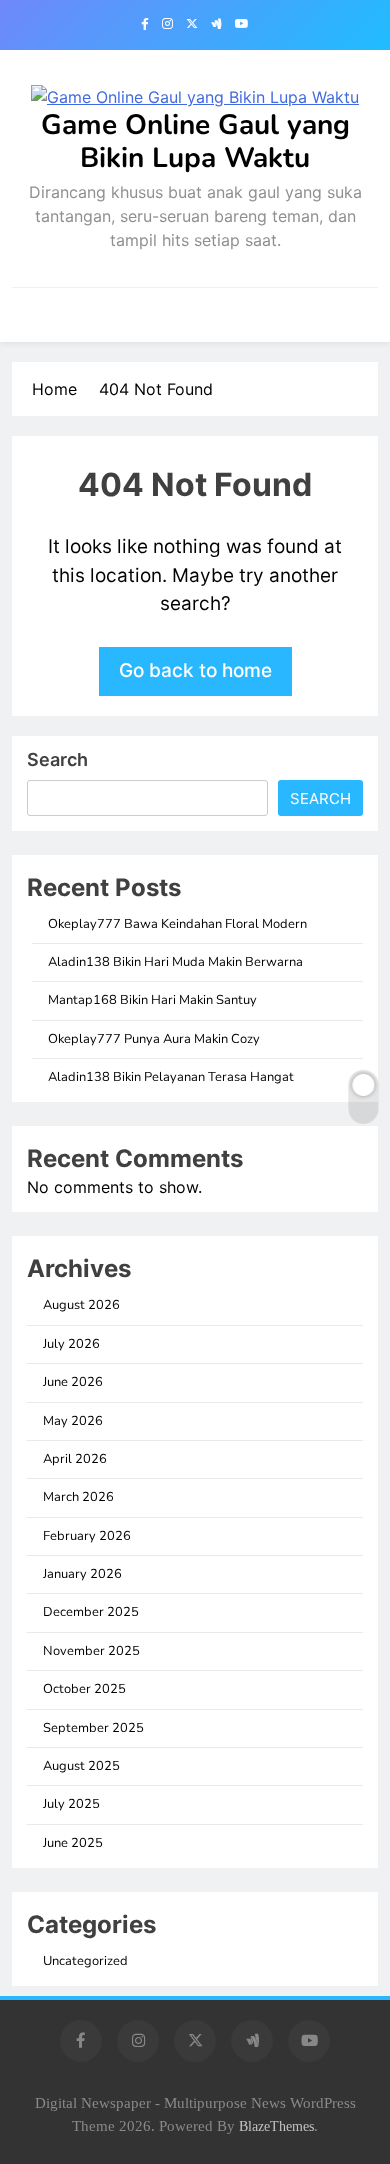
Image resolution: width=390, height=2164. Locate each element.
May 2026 (73, 1421)
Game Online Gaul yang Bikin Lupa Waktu (195, 141)
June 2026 (73, 1382)
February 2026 (87, 1536)
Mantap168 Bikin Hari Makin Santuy (152, 1000)
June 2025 (73, 1843)
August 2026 (81, 1305)
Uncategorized (85, 1961)
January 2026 (82, 1574)
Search (57, 759)
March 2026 (78, 1497)
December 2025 (91, 1612)
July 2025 (71, 1804)
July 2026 (71, 1344)
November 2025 (91, 1651)
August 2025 (81, 1766)
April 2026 (75, 1459)
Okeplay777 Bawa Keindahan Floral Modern (177, 924)
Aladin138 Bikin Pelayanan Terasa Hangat (171, 1077)
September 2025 (93, 1728)
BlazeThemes (276, 2126)
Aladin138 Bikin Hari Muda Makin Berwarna (175, 962)
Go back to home (195, 670)
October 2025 (84, 1689)
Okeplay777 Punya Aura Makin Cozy (154, 1039)
